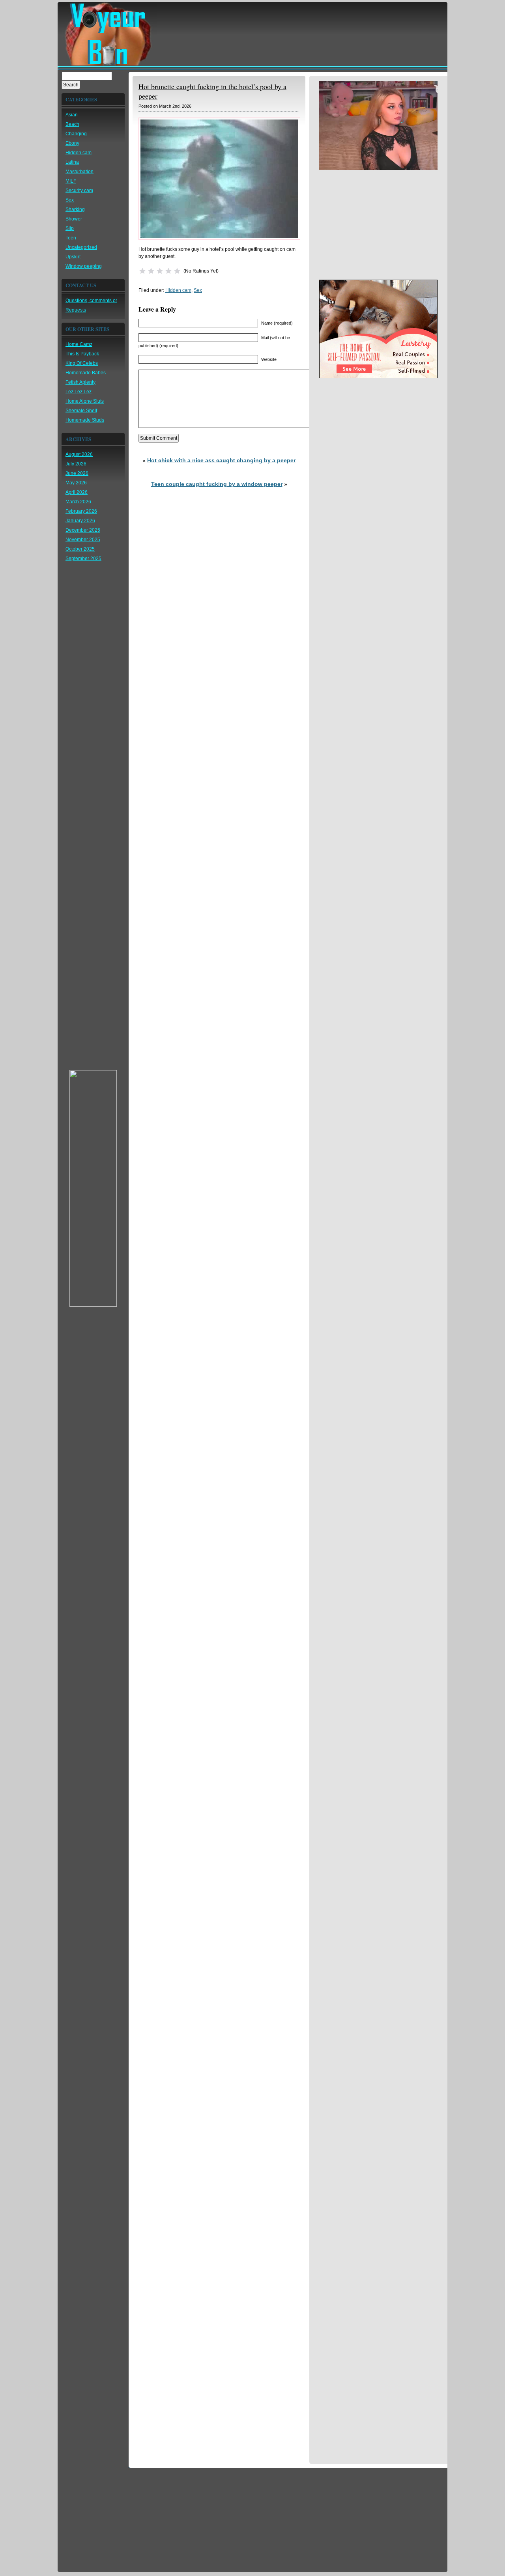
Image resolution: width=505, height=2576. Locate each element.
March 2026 (78, 502)
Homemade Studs (85, 420)
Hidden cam (79, 153)
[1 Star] (142, 271)
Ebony (72, 143)
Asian (72, 115)
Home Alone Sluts (85, 401)
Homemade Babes (86, 373)
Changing (76, 134)
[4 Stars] (168, 271)
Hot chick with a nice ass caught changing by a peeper (221, 460)
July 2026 (76, 464)
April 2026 (77, 492)
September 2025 (83, 559)
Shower (74, 219)
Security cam (79, 191)
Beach (72, 124)
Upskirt (73, 257)
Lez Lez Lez (79, 392)
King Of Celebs (82, 363)
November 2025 (83, 540)
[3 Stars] (160, 271)
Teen (71, 238)
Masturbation (79, 172)
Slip (70, 228)
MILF (71, 181)
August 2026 (79, 454)
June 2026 (77, 473)
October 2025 (80, 549)
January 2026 (80, 521)
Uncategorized (81, 247)
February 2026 (81, 511)
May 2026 (76, 483)
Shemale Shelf (81, 411)
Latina (72, 162)
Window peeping (84, 266)
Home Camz (79, 344)
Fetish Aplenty (80, 382)
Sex (70, 200)
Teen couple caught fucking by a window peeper (217, 484)
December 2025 (83, 530)
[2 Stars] (151, 271)
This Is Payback (82, 354)
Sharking (75, 209)
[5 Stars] (177, 271)
